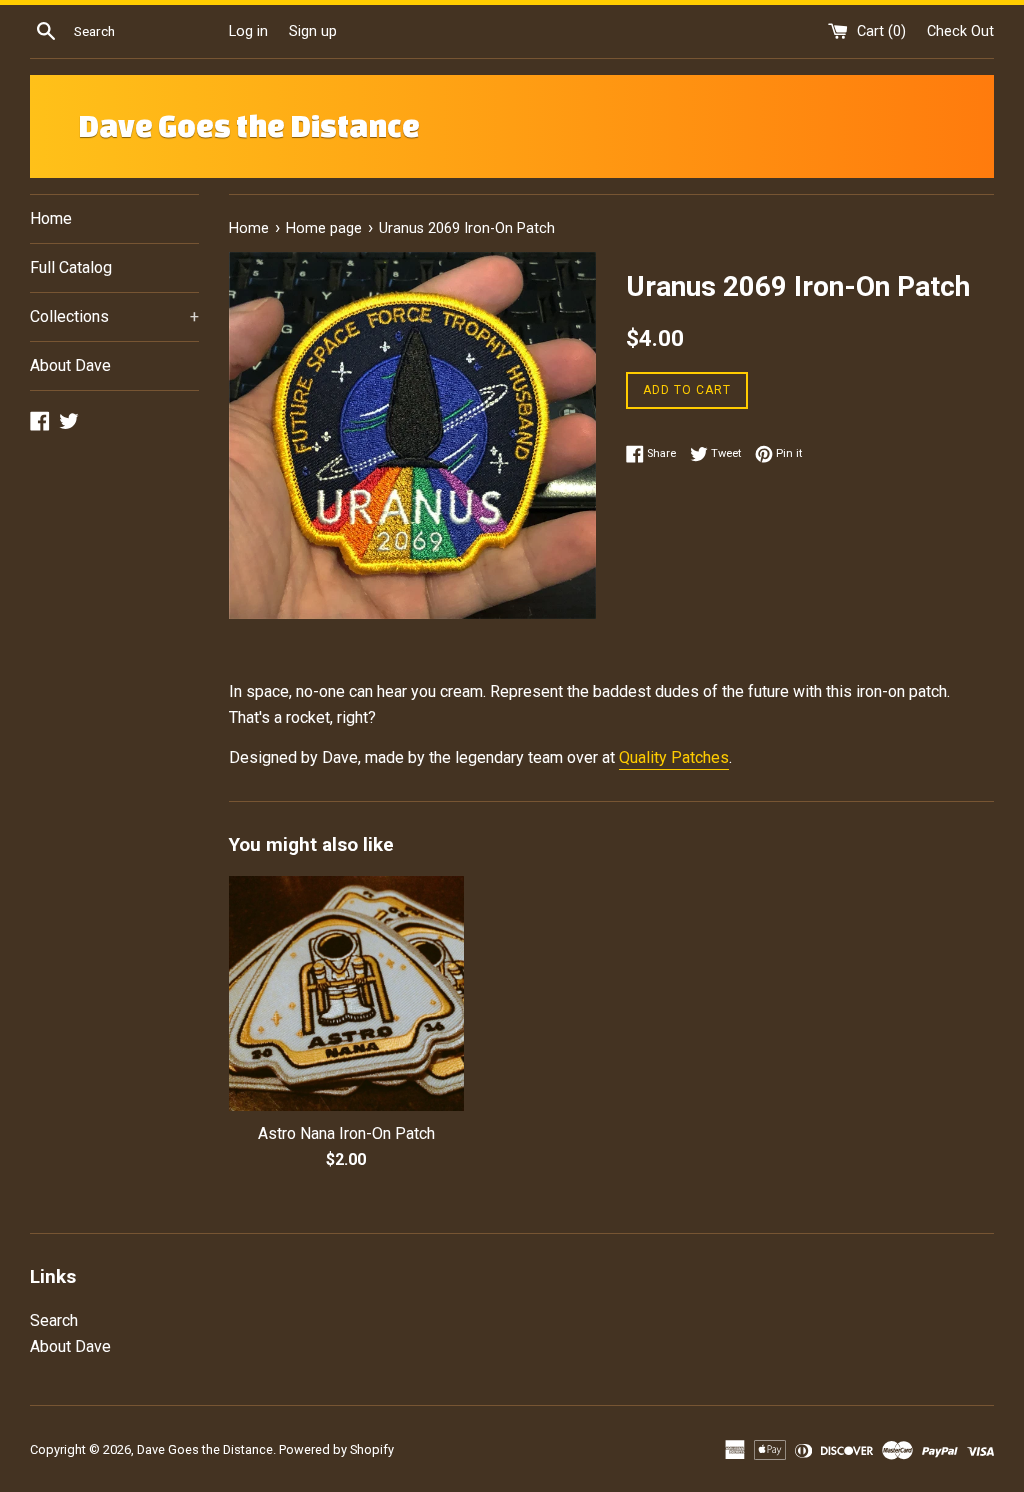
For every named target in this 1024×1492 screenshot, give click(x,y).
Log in (248, 31)
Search (54, 1320)
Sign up (313, 31)
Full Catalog (71, 267)
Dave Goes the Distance (249, 126)
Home (51, 218)
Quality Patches (674, 757)
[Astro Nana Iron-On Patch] (346, 993)
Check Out (960, 31)
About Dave (70, 365)
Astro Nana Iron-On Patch (346, 1133)
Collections (114, 316)
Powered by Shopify (336, 1449)
